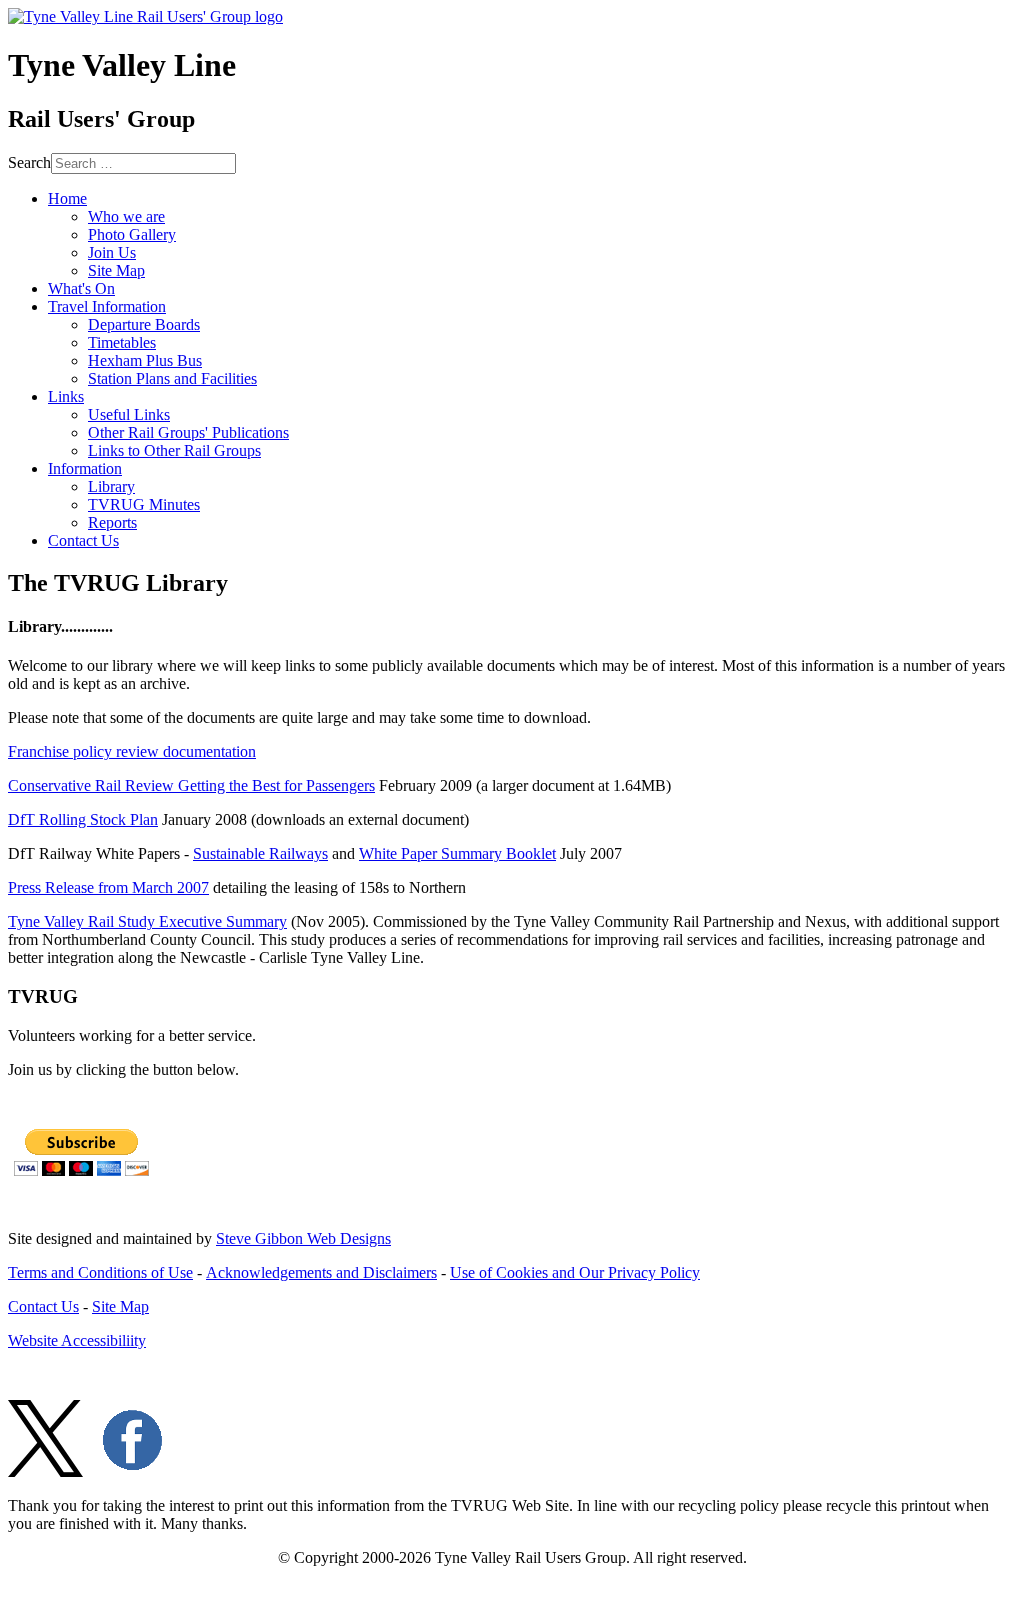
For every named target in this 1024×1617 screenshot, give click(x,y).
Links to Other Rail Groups (174, 450)
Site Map (116, 270)
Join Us (112, 252)
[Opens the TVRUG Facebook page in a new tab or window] (132, 1471)
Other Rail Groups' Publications (188, 432)
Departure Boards (144, 324)
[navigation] (512, 370)
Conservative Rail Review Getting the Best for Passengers (191, 785)
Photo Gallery (132, 234)
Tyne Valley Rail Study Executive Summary (147, 921)
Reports (112, 522)
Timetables (122, 342)
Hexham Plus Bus (145, 360)
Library (111, 486)
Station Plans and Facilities (172, 378)
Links (66, 396)
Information (85, 468)
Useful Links (129, 414)
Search (29, 162)
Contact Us (83, 540)
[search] (512, 163)
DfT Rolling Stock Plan (83, 819)
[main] (512, 769)
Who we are (126, 216)
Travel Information (107, 306)
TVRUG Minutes (144, 504)
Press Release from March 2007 (108, 887)
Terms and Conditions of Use (100, 1272)
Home (67, 198)
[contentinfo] (512, 1415)
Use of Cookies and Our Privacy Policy (575, 1272)
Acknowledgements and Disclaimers (321, 1272)
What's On (81, 288)
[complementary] (512, 1100)
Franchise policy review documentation (132, 751)
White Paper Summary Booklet (457, 853)
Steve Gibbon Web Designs (303, 1238)
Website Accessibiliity (77, 1340)
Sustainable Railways (260, 853)
